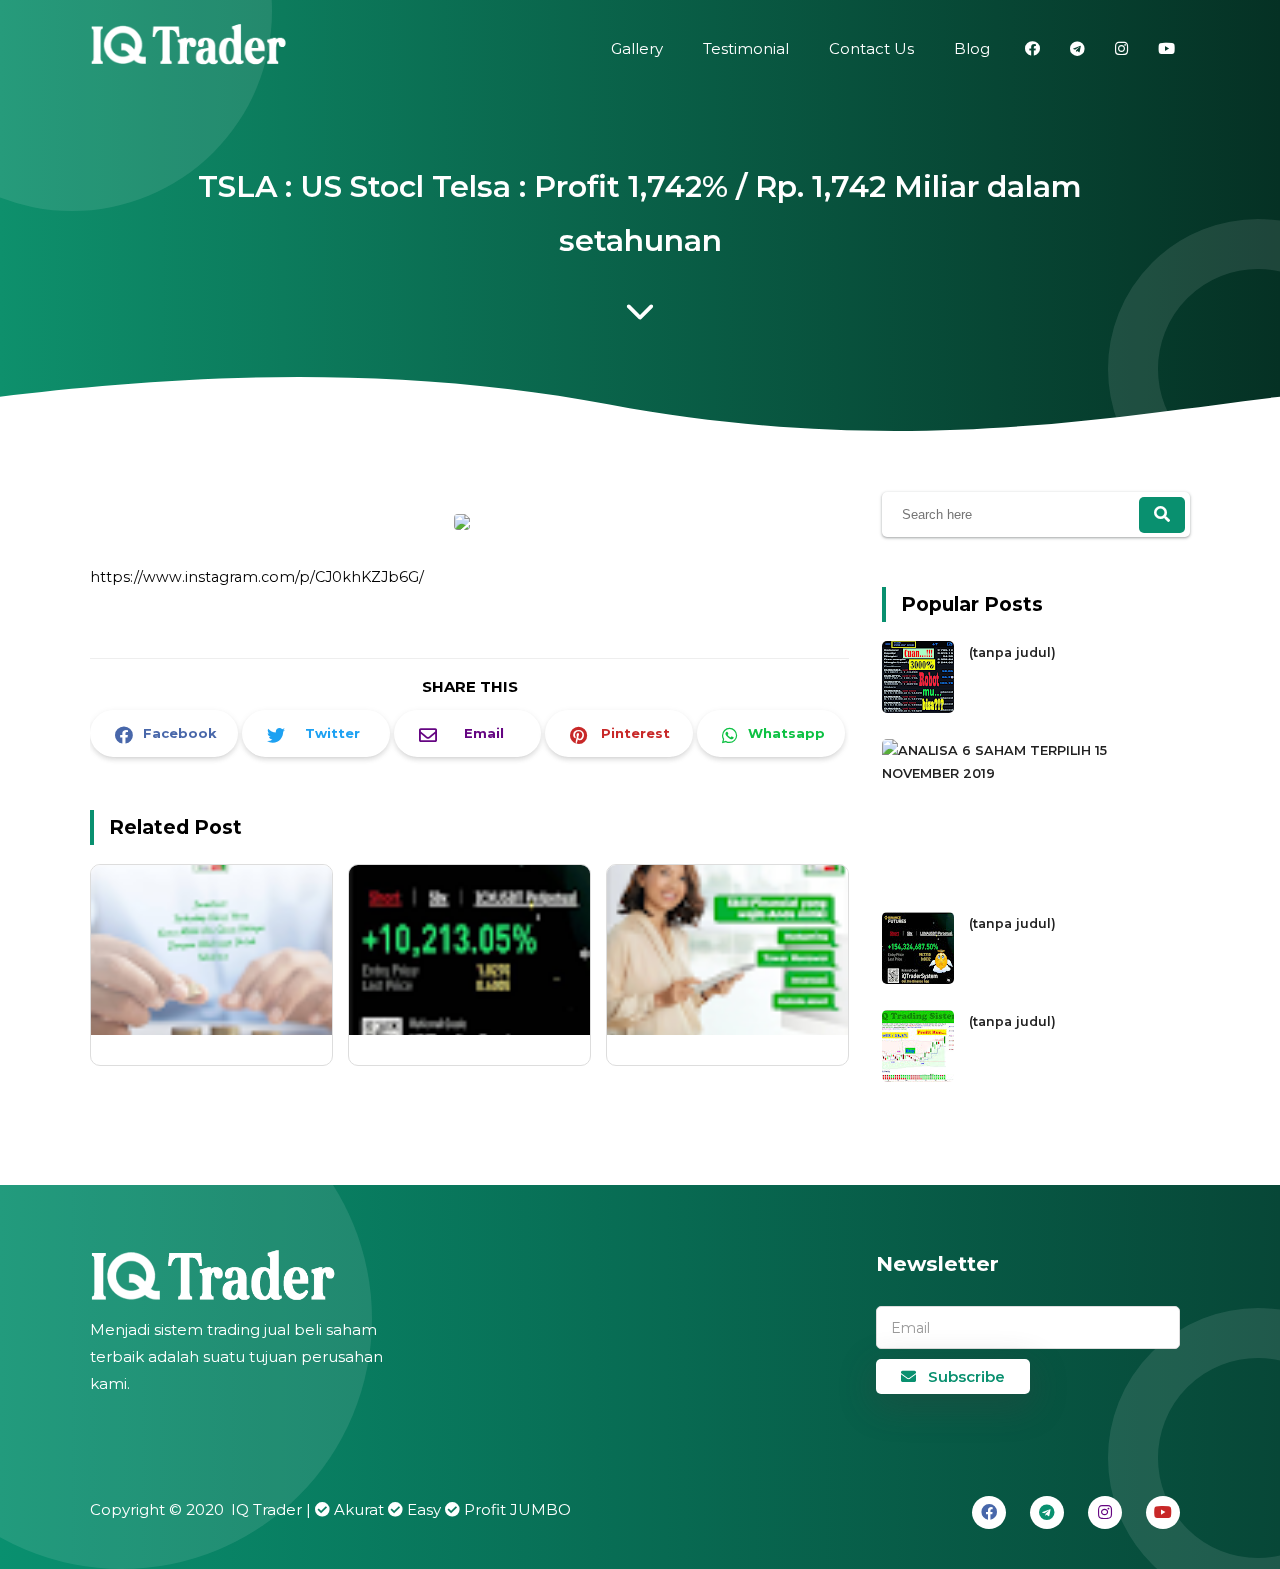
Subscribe (964, 1376)
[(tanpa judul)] (920, 708)
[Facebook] (989, 1512)
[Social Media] (1032, 48)
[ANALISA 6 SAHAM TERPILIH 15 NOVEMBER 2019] (1031, 773)
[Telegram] (1047, 1512)
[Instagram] (1105, 1512)
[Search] (1162, 515)
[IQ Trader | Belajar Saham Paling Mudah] (190, 49)
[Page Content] (640, 317)
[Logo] (255, 1276)
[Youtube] (1163, 1512)
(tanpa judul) (1012, 652)
